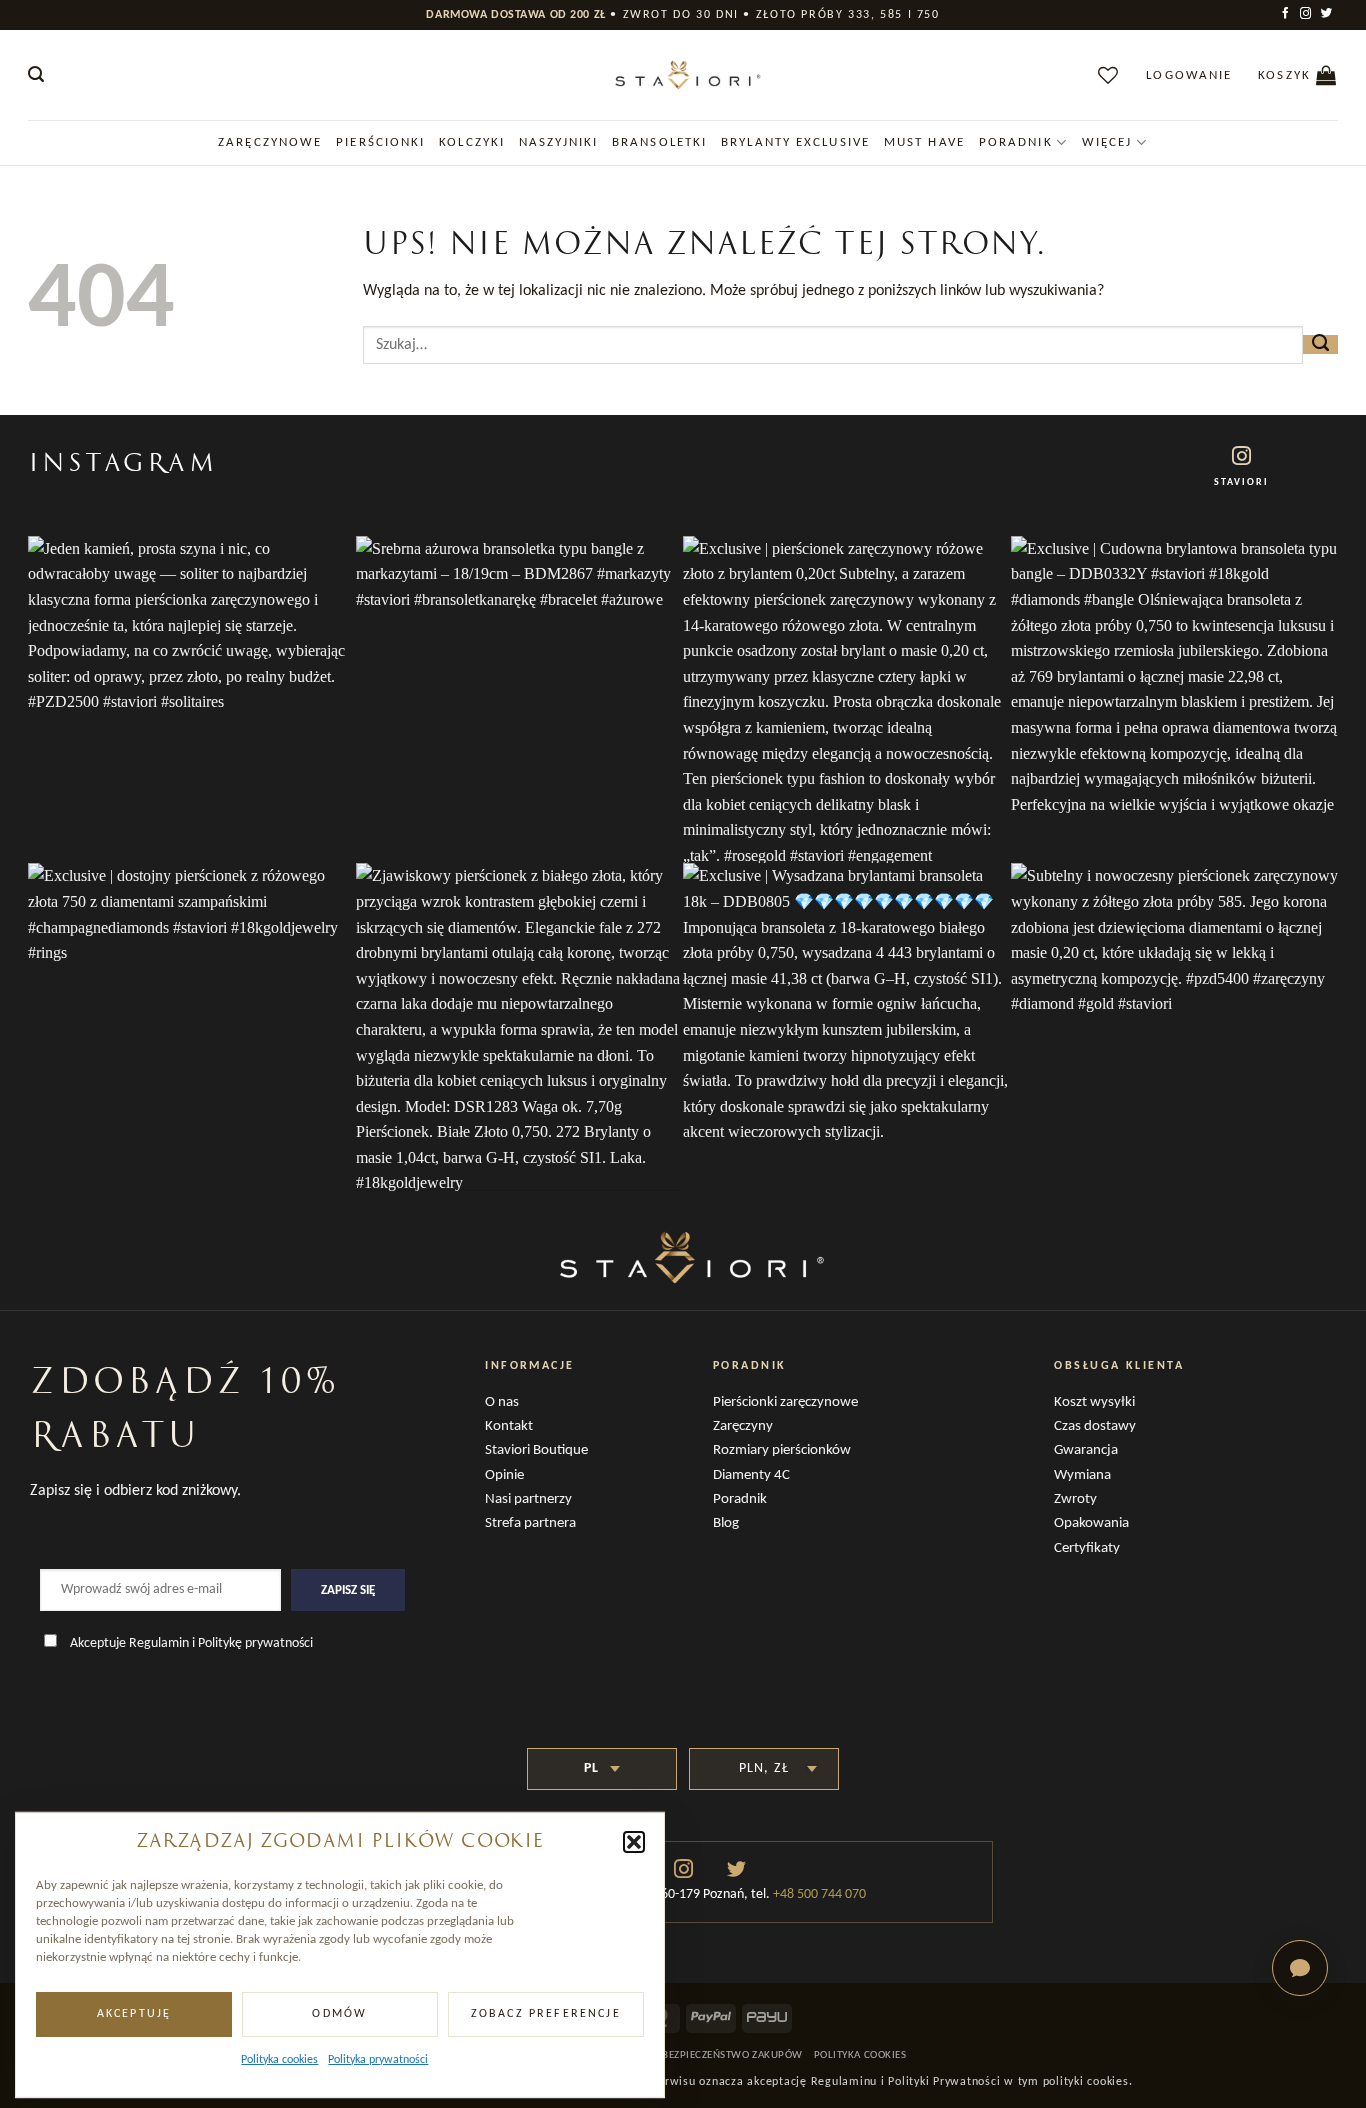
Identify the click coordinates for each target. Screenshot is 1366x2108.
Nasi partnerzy (528, 1499)
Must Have (924, 142)
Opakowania (1091, 1523)
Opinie (504, 1475)
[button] (634, 1842)
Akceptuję (134, 2014)
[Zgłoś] (1320, 344)
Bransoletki (659, 142)
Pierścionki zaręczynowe (785, 1402)
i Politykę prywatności (252, 1643)
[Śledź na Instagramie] (1307, 14)
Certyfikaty (1087, 1548)
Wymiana (1082, 1475)
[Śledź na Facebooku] (1287, 14)
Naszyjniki (558, 142)
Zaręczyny (743, 1426)
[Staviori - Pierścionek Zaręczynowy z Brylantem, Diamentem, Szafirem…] (683, 75)
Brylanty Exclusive (795, 142)
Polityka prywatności (378, 2060)
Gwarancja (1086, 1450)
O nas (502, 1402)
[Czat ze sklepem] (1300, 1968)
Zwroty (1075, 1499)
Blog (726, 1523)
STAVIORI (1241, 482)
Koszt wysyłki (1094, 1402)
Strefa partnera (530, 1523)
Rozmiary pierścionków (782, 1450)
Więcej (1107, 142)
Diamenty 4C (751, 1475)
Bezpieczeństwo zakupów (732, 2055)
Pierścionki (380, 142)
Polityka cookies (279, 2060)
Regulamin (159, 1643)
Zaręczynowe (270, 142)
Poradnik (1016, 142)
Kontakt (509, 1426)
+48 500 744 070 (818, 1894)
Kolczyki (472, 142)
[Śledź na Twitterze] (1328, 14)
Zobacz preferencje (546, 2014)
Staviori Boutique (536, 1450)
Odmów (339, 2014)
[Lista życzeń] (1109, 75)
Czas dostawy (1095, 1426)
